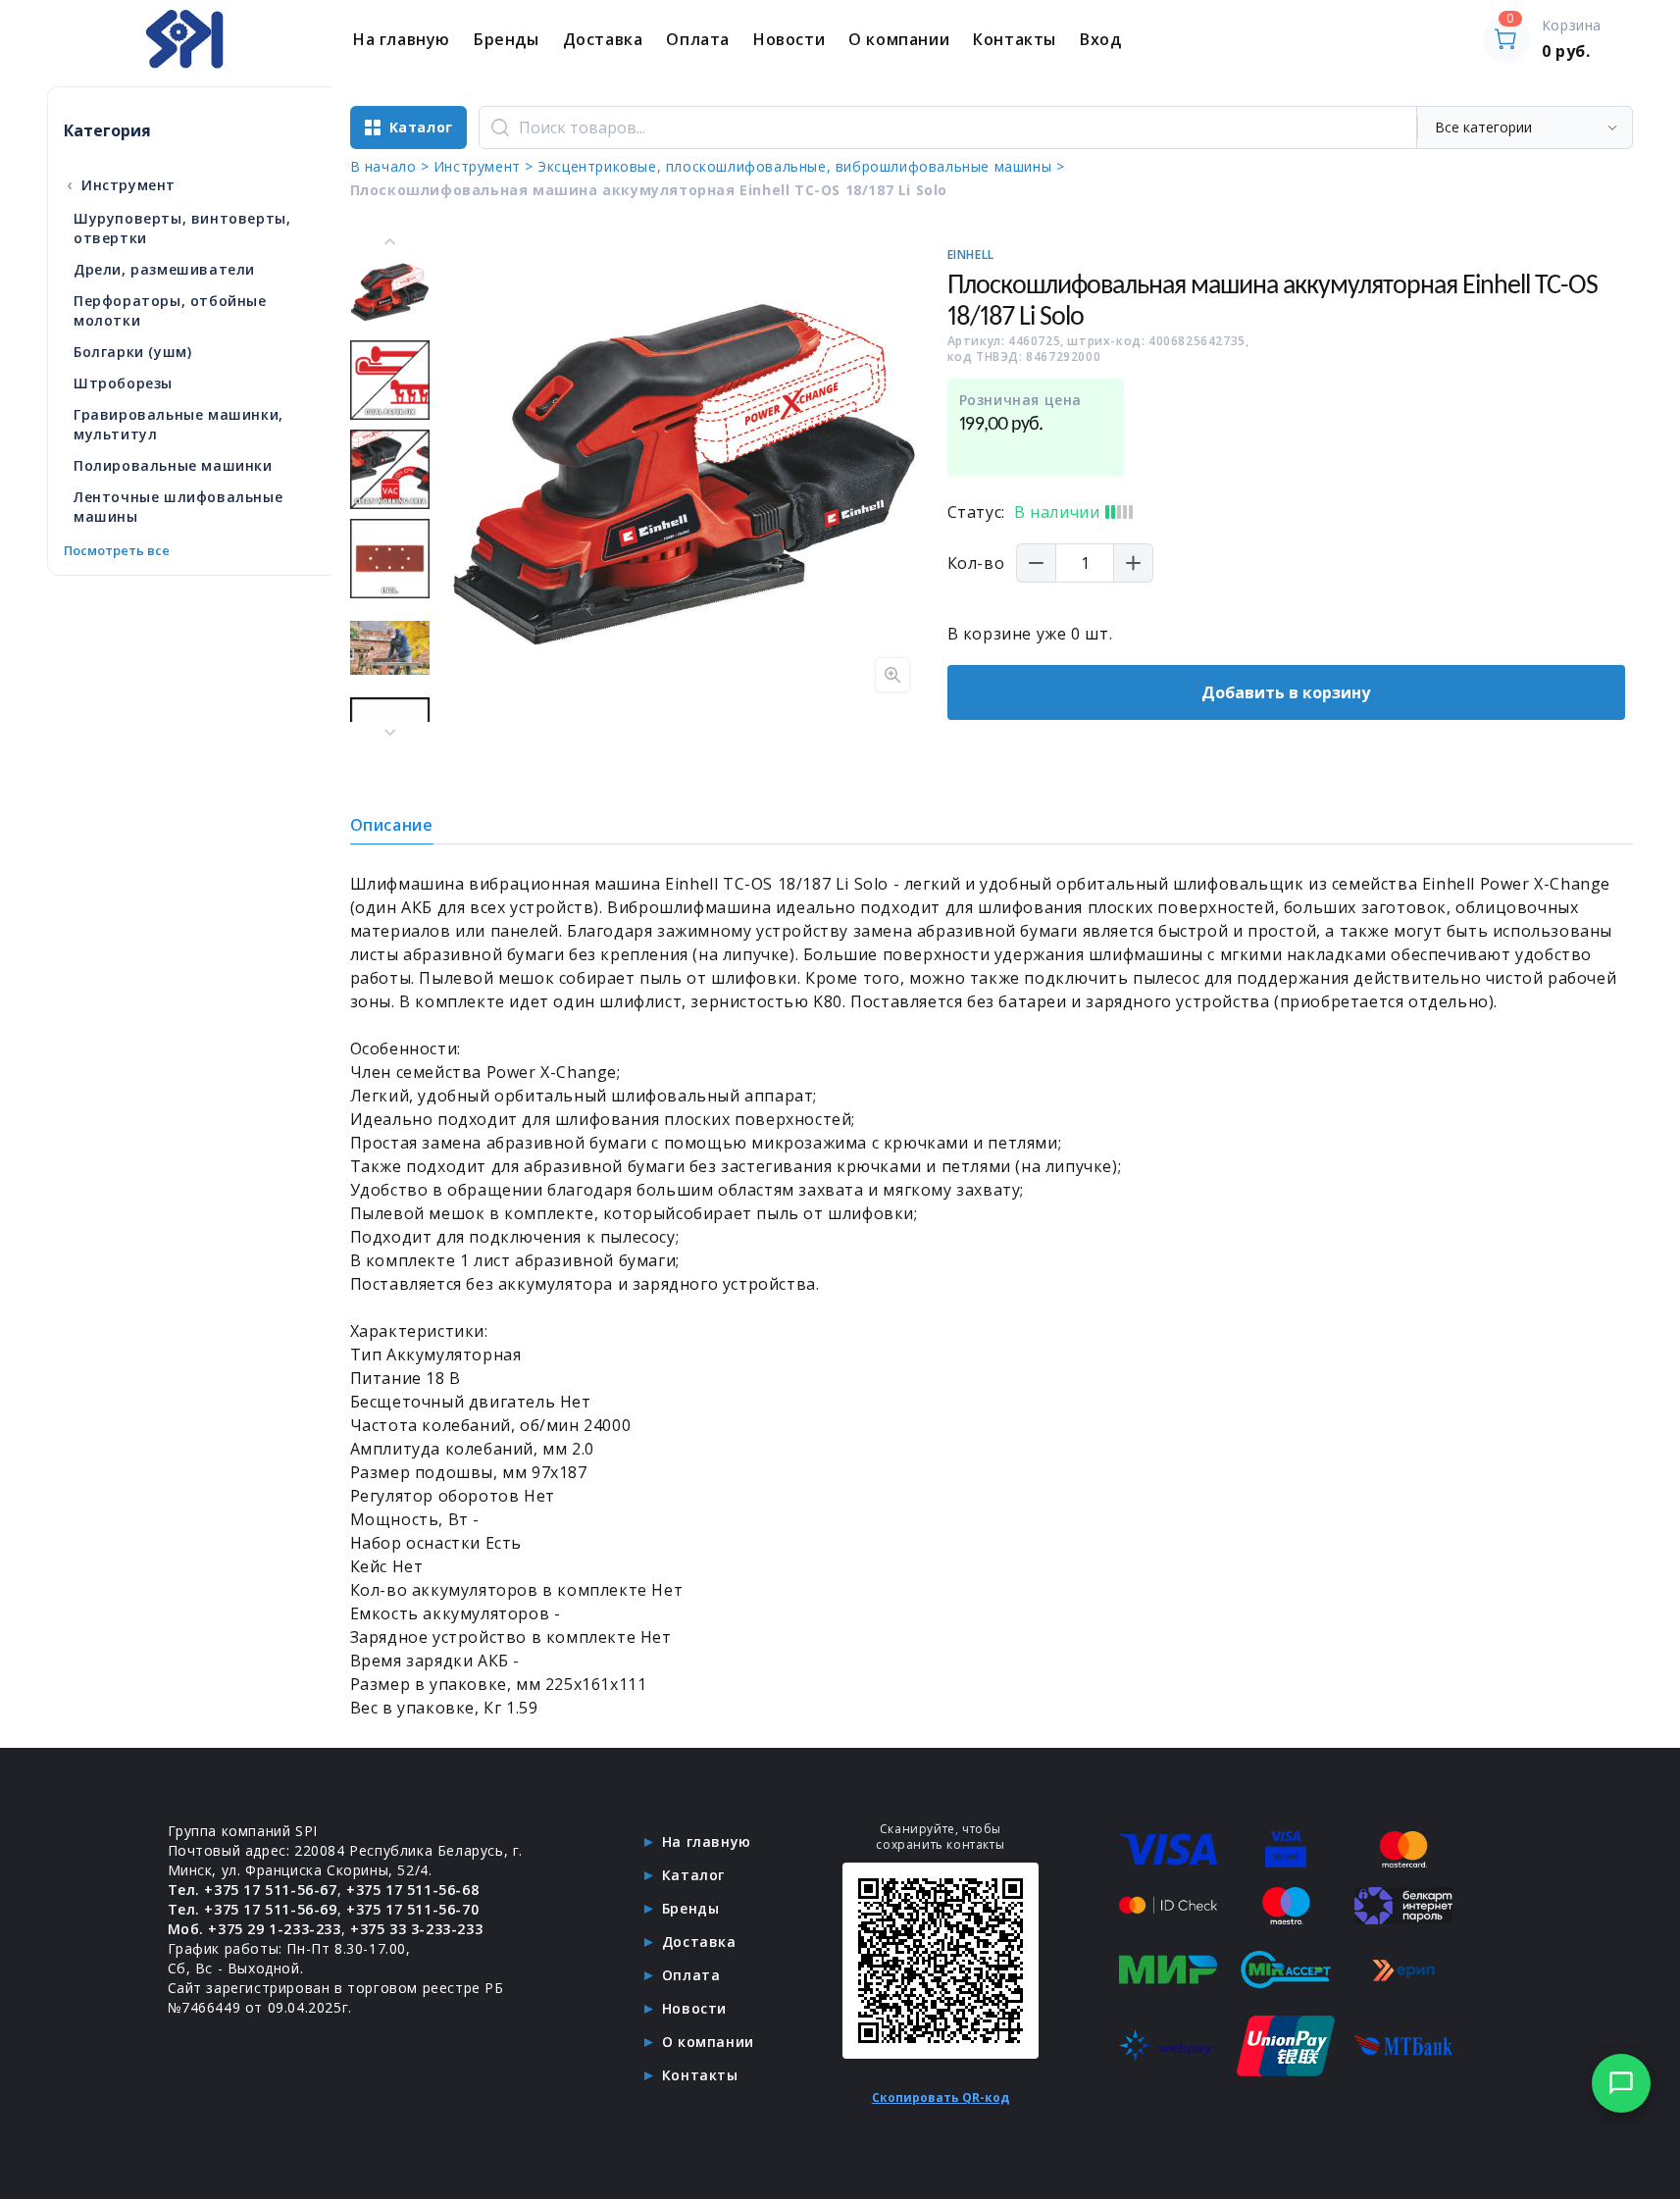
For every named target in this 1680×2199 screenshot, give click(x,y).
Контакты (1015, 39)
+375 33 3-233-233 (416, 1929)
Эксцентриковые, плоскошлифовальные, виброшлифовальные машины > (801, 166)
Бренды (507, 39)
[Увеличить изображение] (892, 675)
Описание (392, 825)
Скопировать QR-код (941, 2097)
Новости (789, 39)
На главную (402, 39)
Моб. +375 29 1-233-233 (255, 1929)
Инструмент (121, 184)
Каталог (693, 1875)
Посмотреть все (117, 550)
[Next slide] (389, 732)
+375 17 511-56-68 (412, 1890)
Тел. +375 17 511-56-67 (253, 1890)
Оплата (698, 39)
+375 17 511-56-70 (412, 1909)
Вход (1100, 39)
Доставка (603, 39)
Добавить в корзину (1286, 692)
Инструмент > (484, 166)
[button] (390, 291)
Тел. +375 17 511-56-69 (253, 1909)
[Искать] (500, 128)
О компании (899, 39)
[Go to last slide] (389, 242)
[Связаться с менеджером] (1621, 2083)
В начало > (390, 166)
